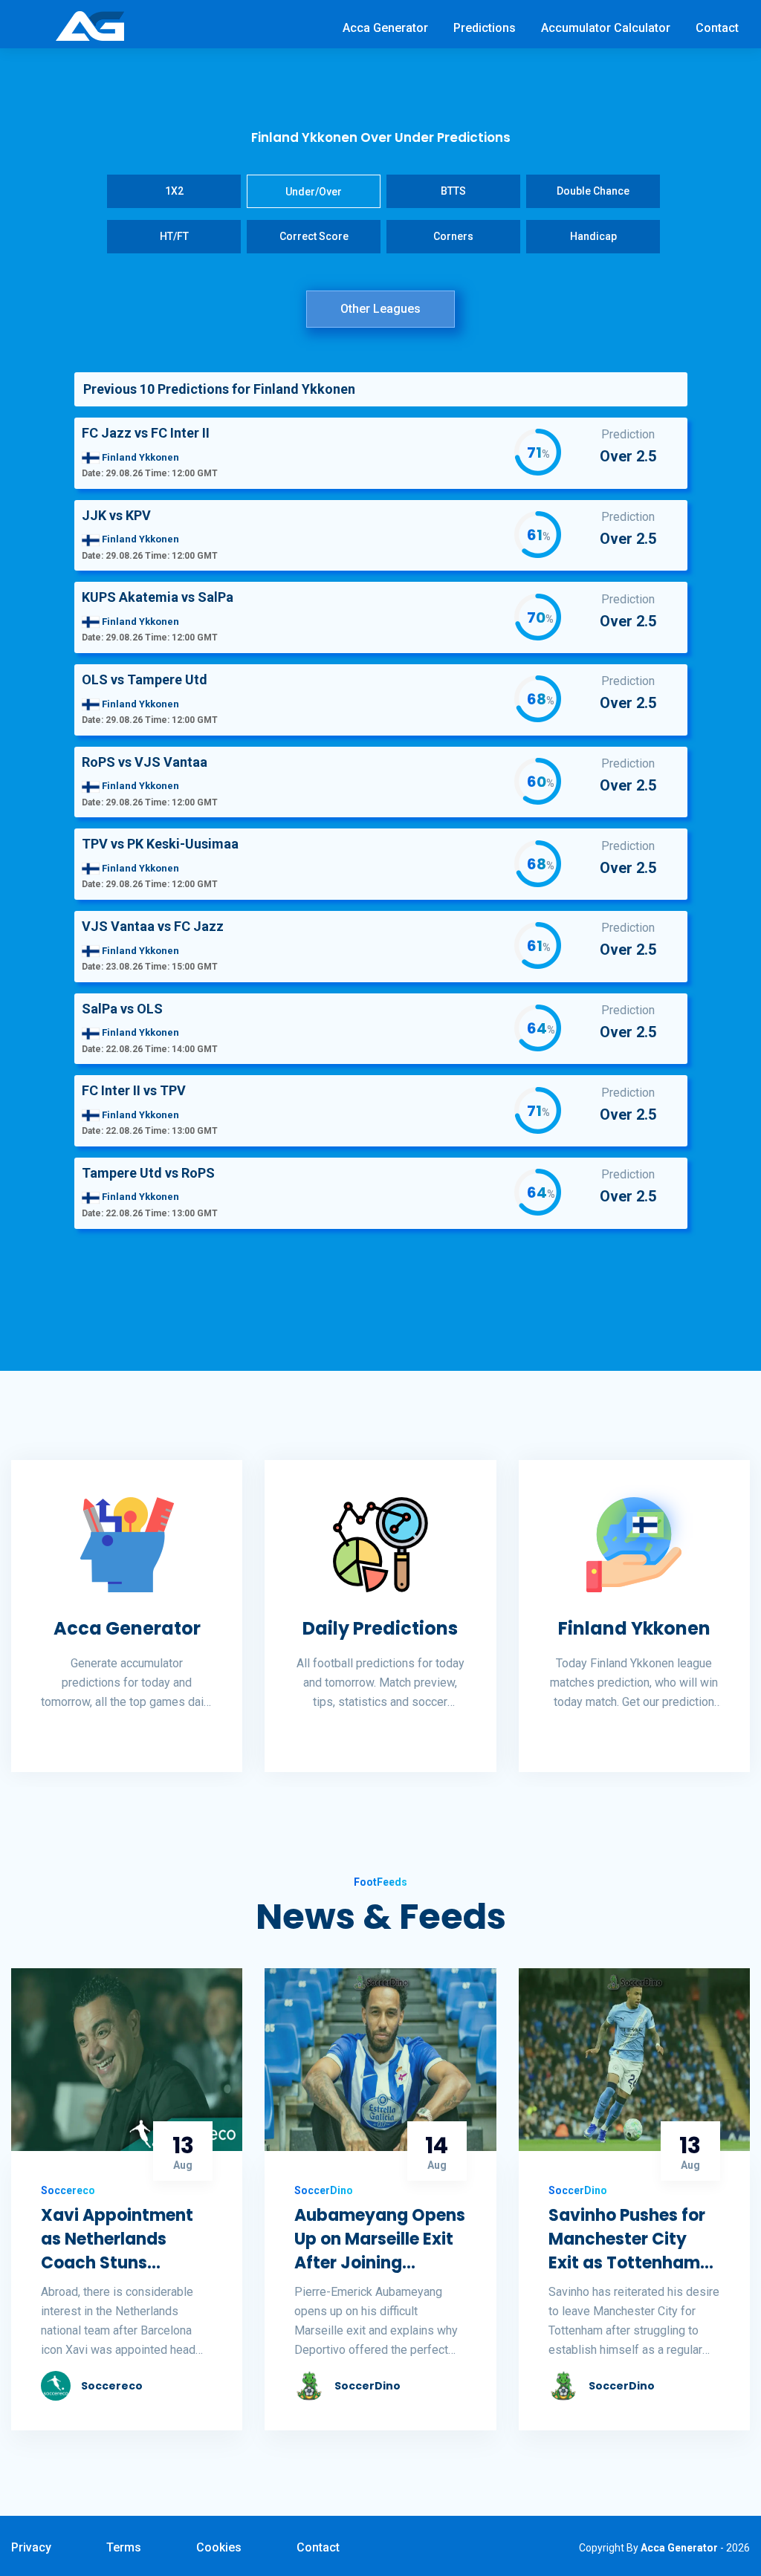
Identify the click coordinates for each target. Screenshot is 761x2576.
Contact (717, 28)
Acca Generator (385, 28)
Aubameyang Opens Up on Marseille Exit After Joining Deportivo (380, 2239)
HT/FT (174, 236)
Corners (453, 236)
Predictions (485, 28)
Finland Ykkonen (634, 1629)
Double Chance (593, 191)
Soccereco (112, 2386)
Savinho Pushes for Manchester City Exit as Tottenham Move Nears (627, 2239)
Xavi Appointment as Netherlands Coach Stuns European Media (117, 2239)
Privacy (31, 2547)
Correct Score (314, 236)
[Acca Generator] (90, 25)
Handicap (593, 236)
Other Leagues (380, 309)
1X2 (174, 191)
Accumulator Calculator (606, 28)
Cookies (219, 2547)
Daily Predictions (380, 1628)
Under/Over (314, 192)
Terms (124, 2547)
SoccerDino (367, 2386)
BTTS (453, 191)
